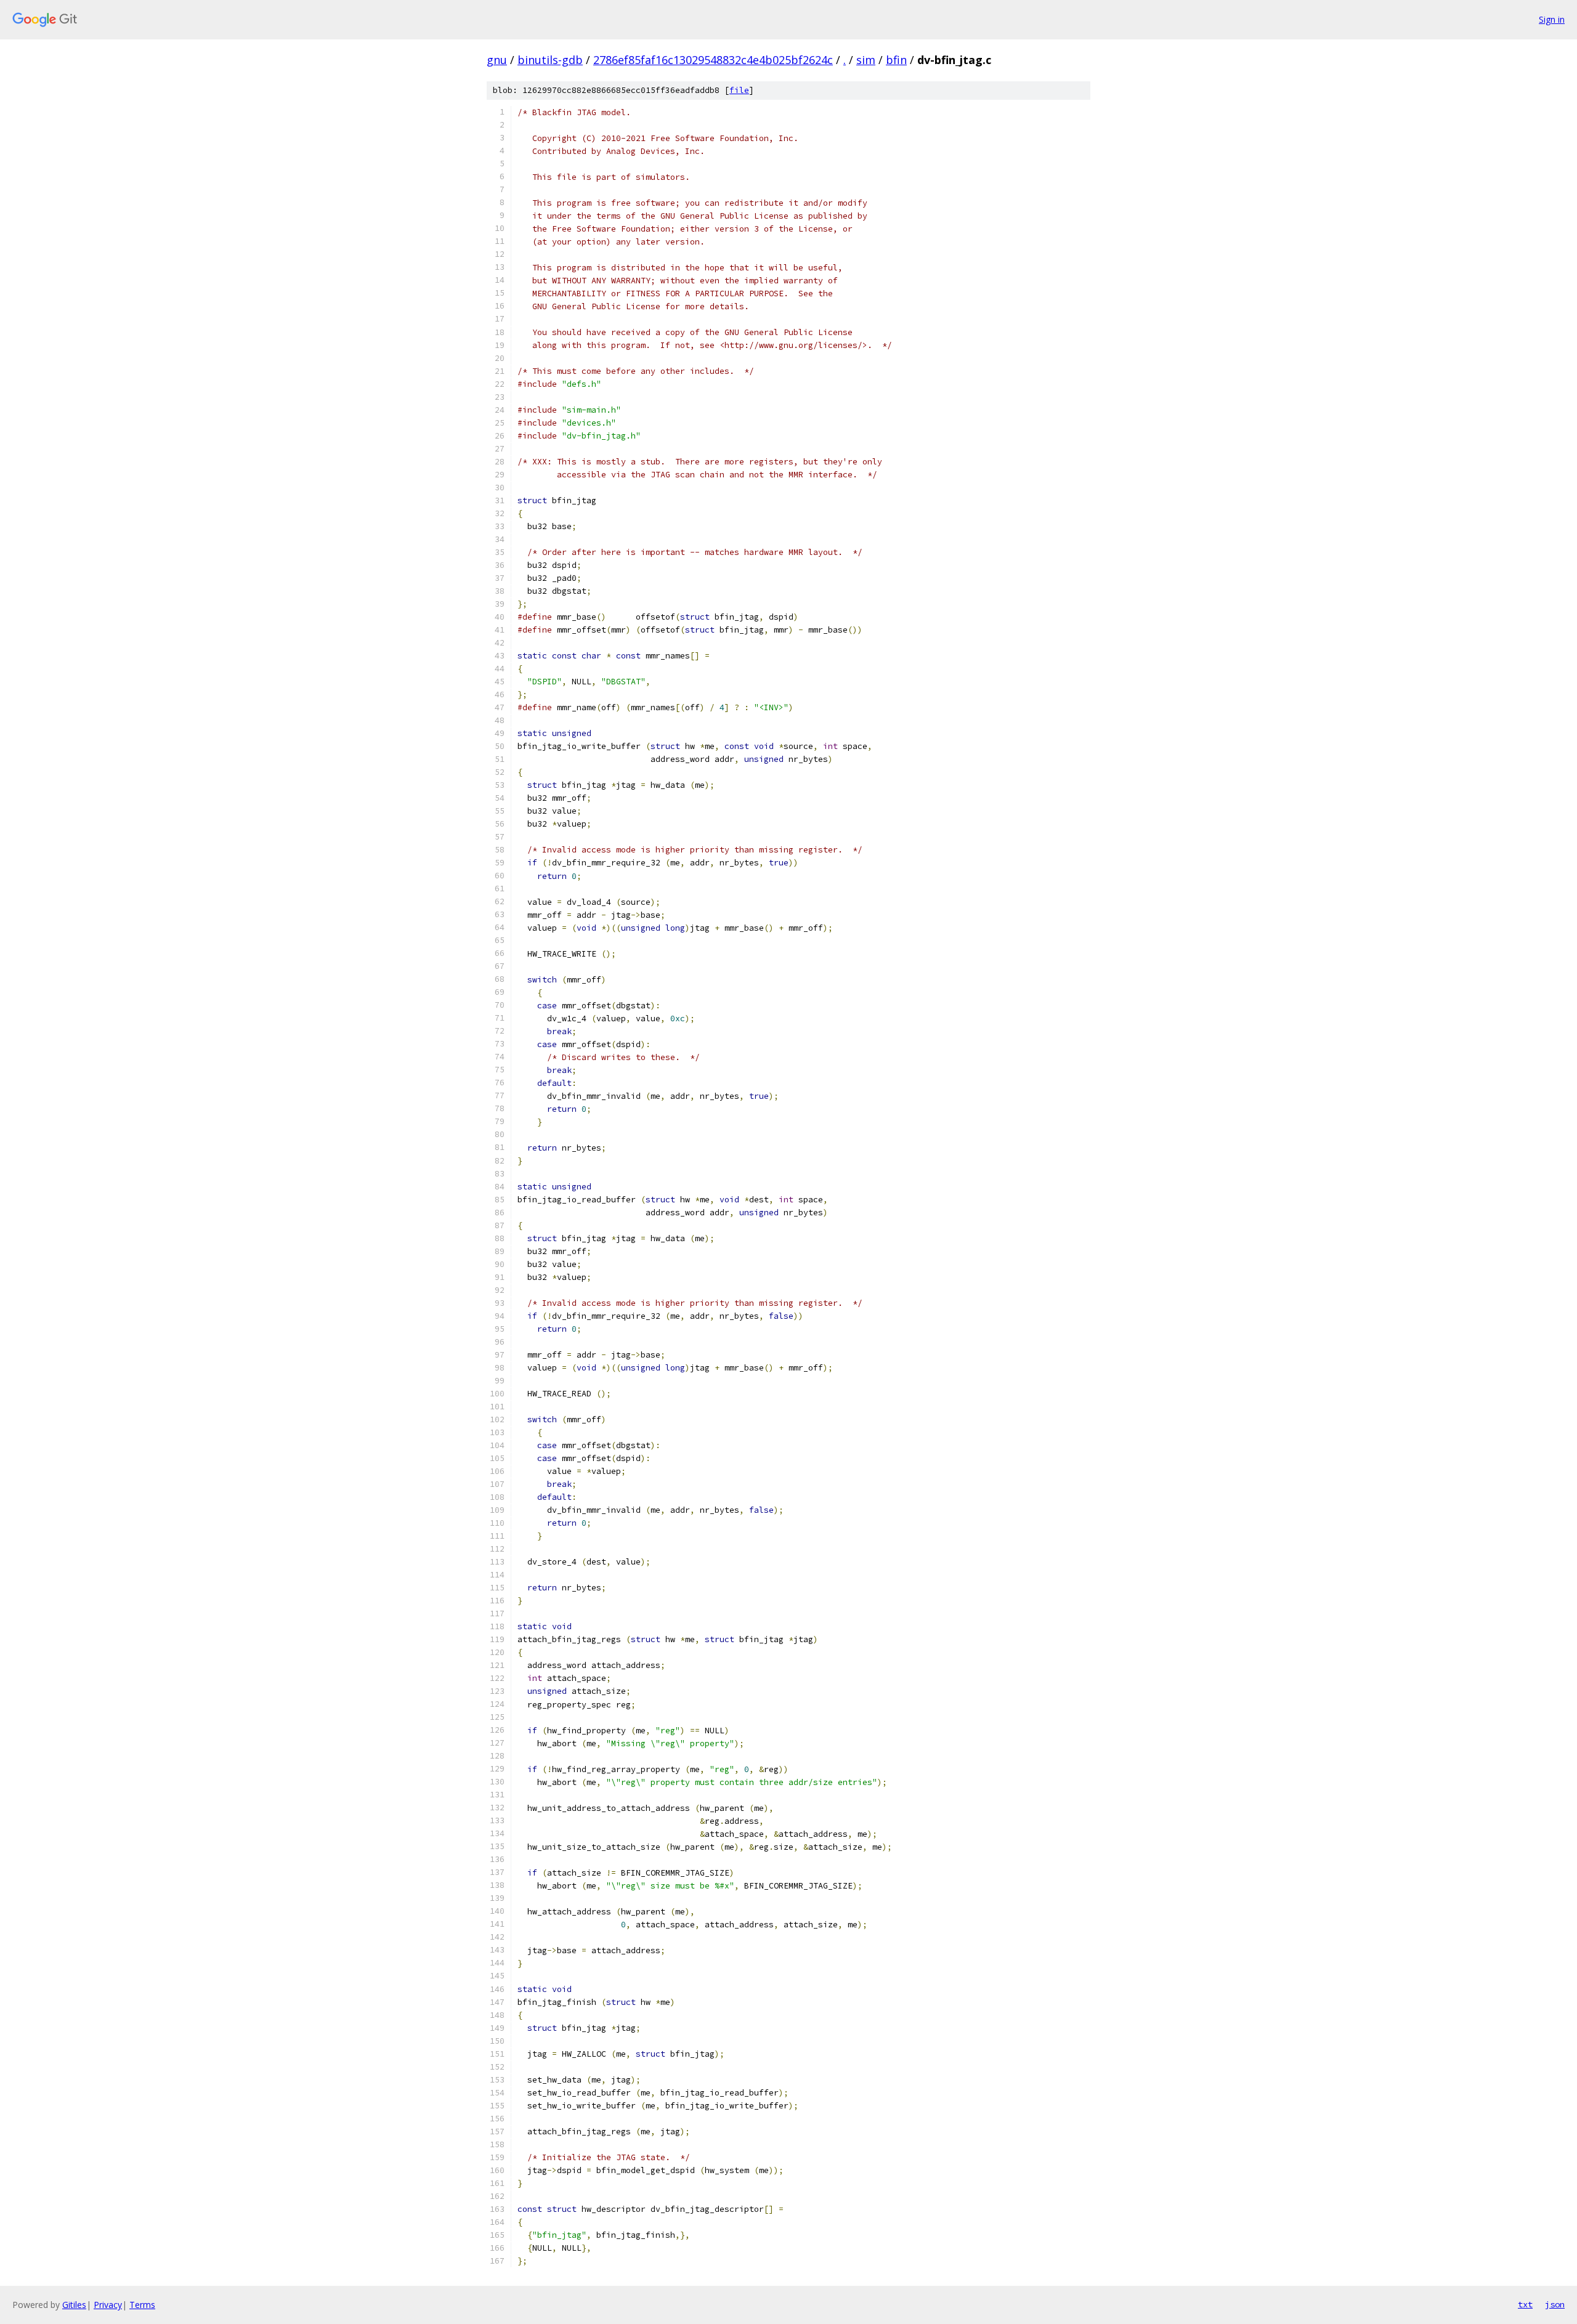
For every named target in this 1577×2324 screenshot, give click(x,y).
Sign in (1552, 19)
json (1555, 2304)
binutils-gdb (550, 60)
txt (1525, 2304)
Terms (142, 2305)
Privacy (108, 2305)
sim (866, 60)
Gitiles (74, 2305)
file (739, 90)
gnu (497, 60)
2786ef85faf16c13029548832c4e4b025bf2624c (713, 60)
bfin (896, 60)
